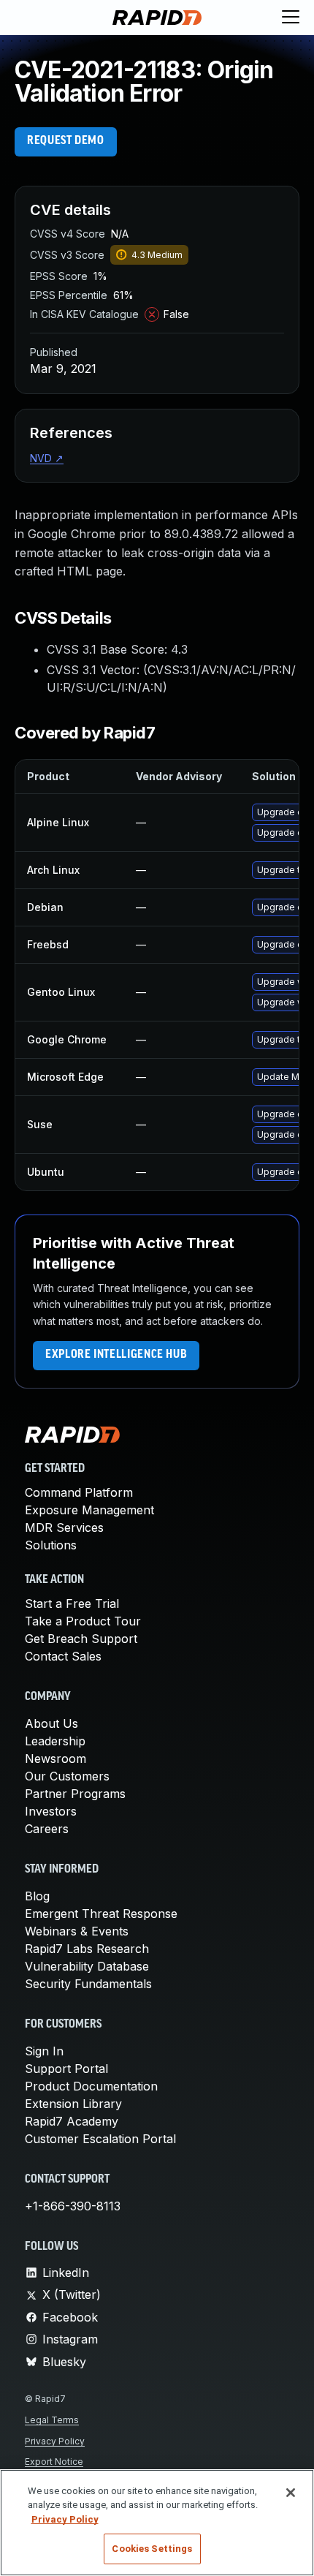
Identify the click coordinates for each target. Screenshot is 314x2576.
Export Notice (54, 2462)
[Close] (291, 2493)
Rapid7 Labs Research (87, 1949)
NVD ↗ (47, 458)
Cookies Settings (152, 2549)
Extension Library (73, 2104)
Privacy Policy (55, 2441)
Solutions (51, 1545)
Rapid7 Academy (72, 2121)
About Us (51, 1723)
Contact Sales (63, 1656)
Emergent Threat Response (101, 1914)
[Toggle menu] (291, 18)
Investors (51, 1811)
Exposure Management (89, 1510)
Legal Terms (52, 2420)
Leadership (55, 1741)
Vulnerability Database (87, 1966)
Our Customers (67, 1776)
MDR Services (64, 1527)
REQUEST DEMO (66, 141)
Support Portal (66, 2069)
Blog (37, 1896)
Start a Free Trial (72, 1604)
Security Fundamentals (88, 1984)
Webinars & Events (77, 1931)
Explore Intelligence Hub (116, 1355)
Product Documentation (91, 2086)
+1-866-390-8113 (73, 2206)
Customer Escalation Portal (100, 2139)
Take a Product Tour (83, 1621)
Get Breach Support (81, 1639)
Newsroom (55, 1759)
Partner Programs (75, 1794)
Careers (47, 1829)
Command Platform (79, 1492)
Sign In (44, 2051)
